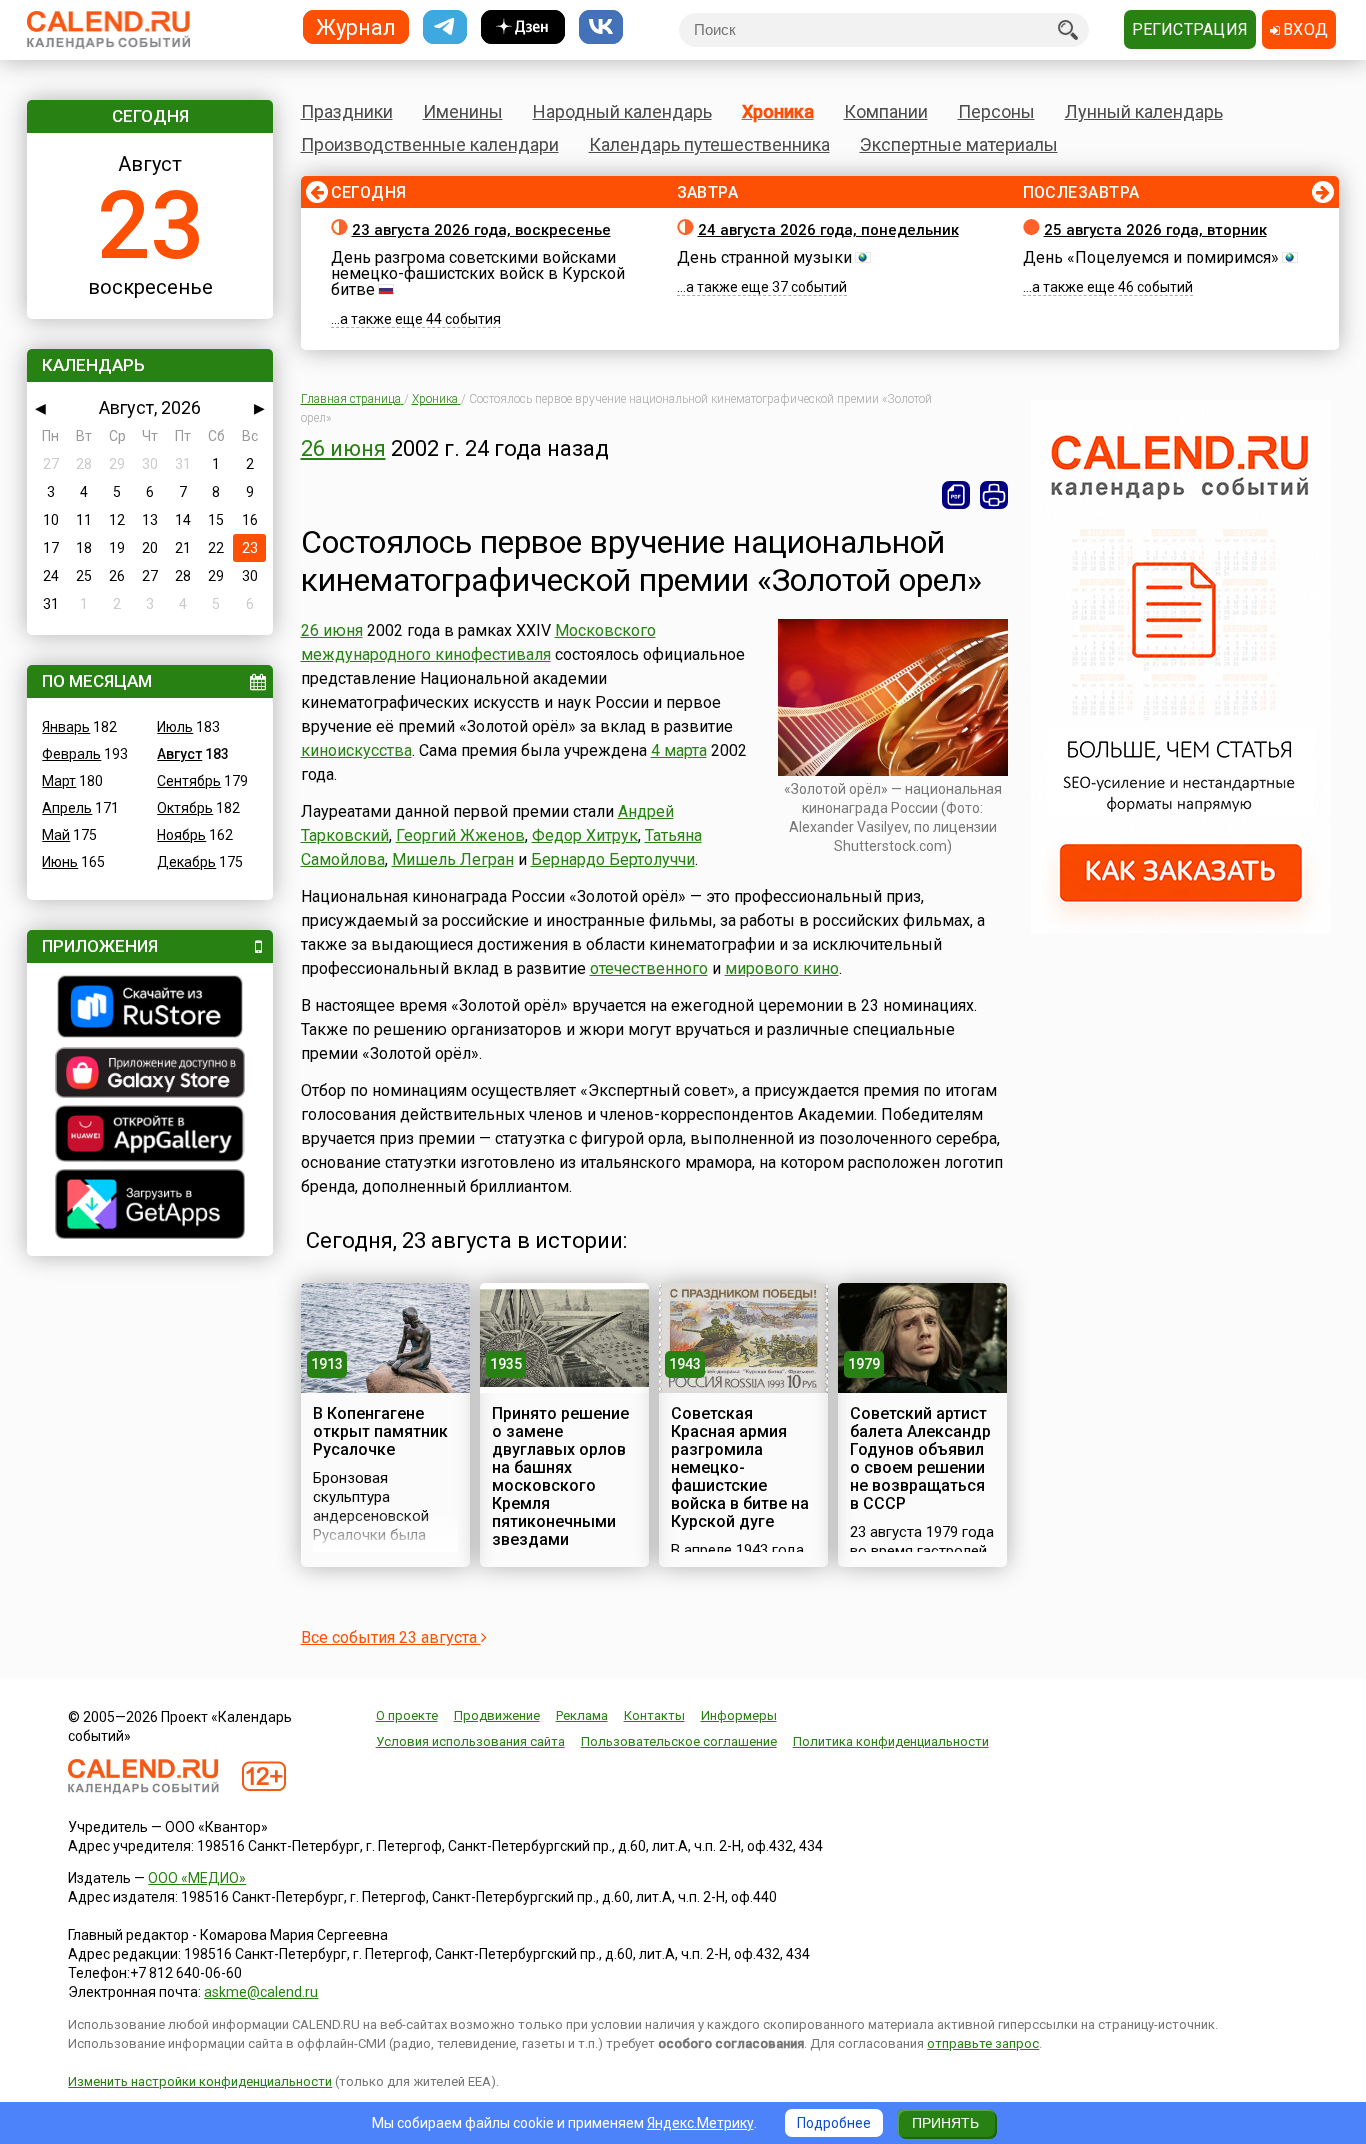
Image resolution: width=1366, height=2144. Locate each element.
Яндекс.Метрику (700, 2123)
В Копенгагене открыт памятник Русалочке (380, 1431)
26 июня (343, 448)
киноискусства (356, 750)
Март (59, 781)
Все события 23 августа (391, 1637)
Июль (175, 727)
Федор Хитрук (585, 835)
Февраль (71, 754)
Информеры (739, 1715)
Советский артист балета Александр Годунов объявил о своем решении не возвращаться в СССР (920, 1458)
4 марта (679, 750)
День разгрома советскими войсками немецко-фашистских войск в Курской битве (478, 273)
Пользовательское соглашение (679, 1741)
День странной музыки (764, 257)
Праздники (347, 111)
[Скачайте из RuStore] (150, 1009)
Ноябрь (181, 835)
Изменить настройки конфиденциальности (200, 2081)
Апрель (67, 808)
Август (179, 754)
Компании (886, 111)
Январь (66, 727)
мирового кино (782, 968)
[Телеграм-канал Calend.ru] (445, 27)
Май (56, 835)
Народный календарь (622, 111)
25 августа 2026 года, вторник (1155, 230)
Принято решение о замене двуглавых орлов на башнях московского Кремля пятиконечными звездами (560, 1476)
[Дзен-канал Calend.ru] (523, 27)
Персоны (996, 111)
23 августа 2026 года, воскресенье (481, 230)
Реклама (582, 1715)
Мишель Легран (453, 859)
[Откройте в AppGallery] (150, 1136)
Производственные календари (430, 144)
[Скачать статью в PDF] (956, 495)
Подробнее (834, 2123)
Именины (463, 111)
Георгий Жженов (460, 835)
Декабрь (186, 862)
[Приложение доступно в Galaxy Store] (150, 1075)
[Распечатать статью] (994, 495)
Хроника (778, 111)
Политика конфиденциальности (891, 1741)
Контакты (654, 1715)
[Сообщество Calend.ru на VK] (601, 27)
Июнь (60, 862)
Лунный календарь (1144, 111)
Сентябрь (189, 781)
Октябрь (185, 808)
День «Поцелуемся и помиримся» (1151, 257)
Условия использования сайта (470, 1741)
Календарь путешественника (709, 144)
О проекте (407, 1715)
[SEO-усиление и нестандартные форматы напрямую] (1181, 928)
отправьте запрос (983, 2043)
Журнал (356, 26)
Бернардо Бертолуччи (613, 859)
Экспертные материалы (959, 144)
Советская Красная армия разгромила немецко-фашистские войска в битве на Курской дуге (740, 1467)
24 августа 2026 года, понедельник (828, 230)
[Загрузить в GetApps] (150, 1206)
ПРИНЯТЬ (945, 2123)
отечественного (649, 968)
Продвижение (497, 1715)
